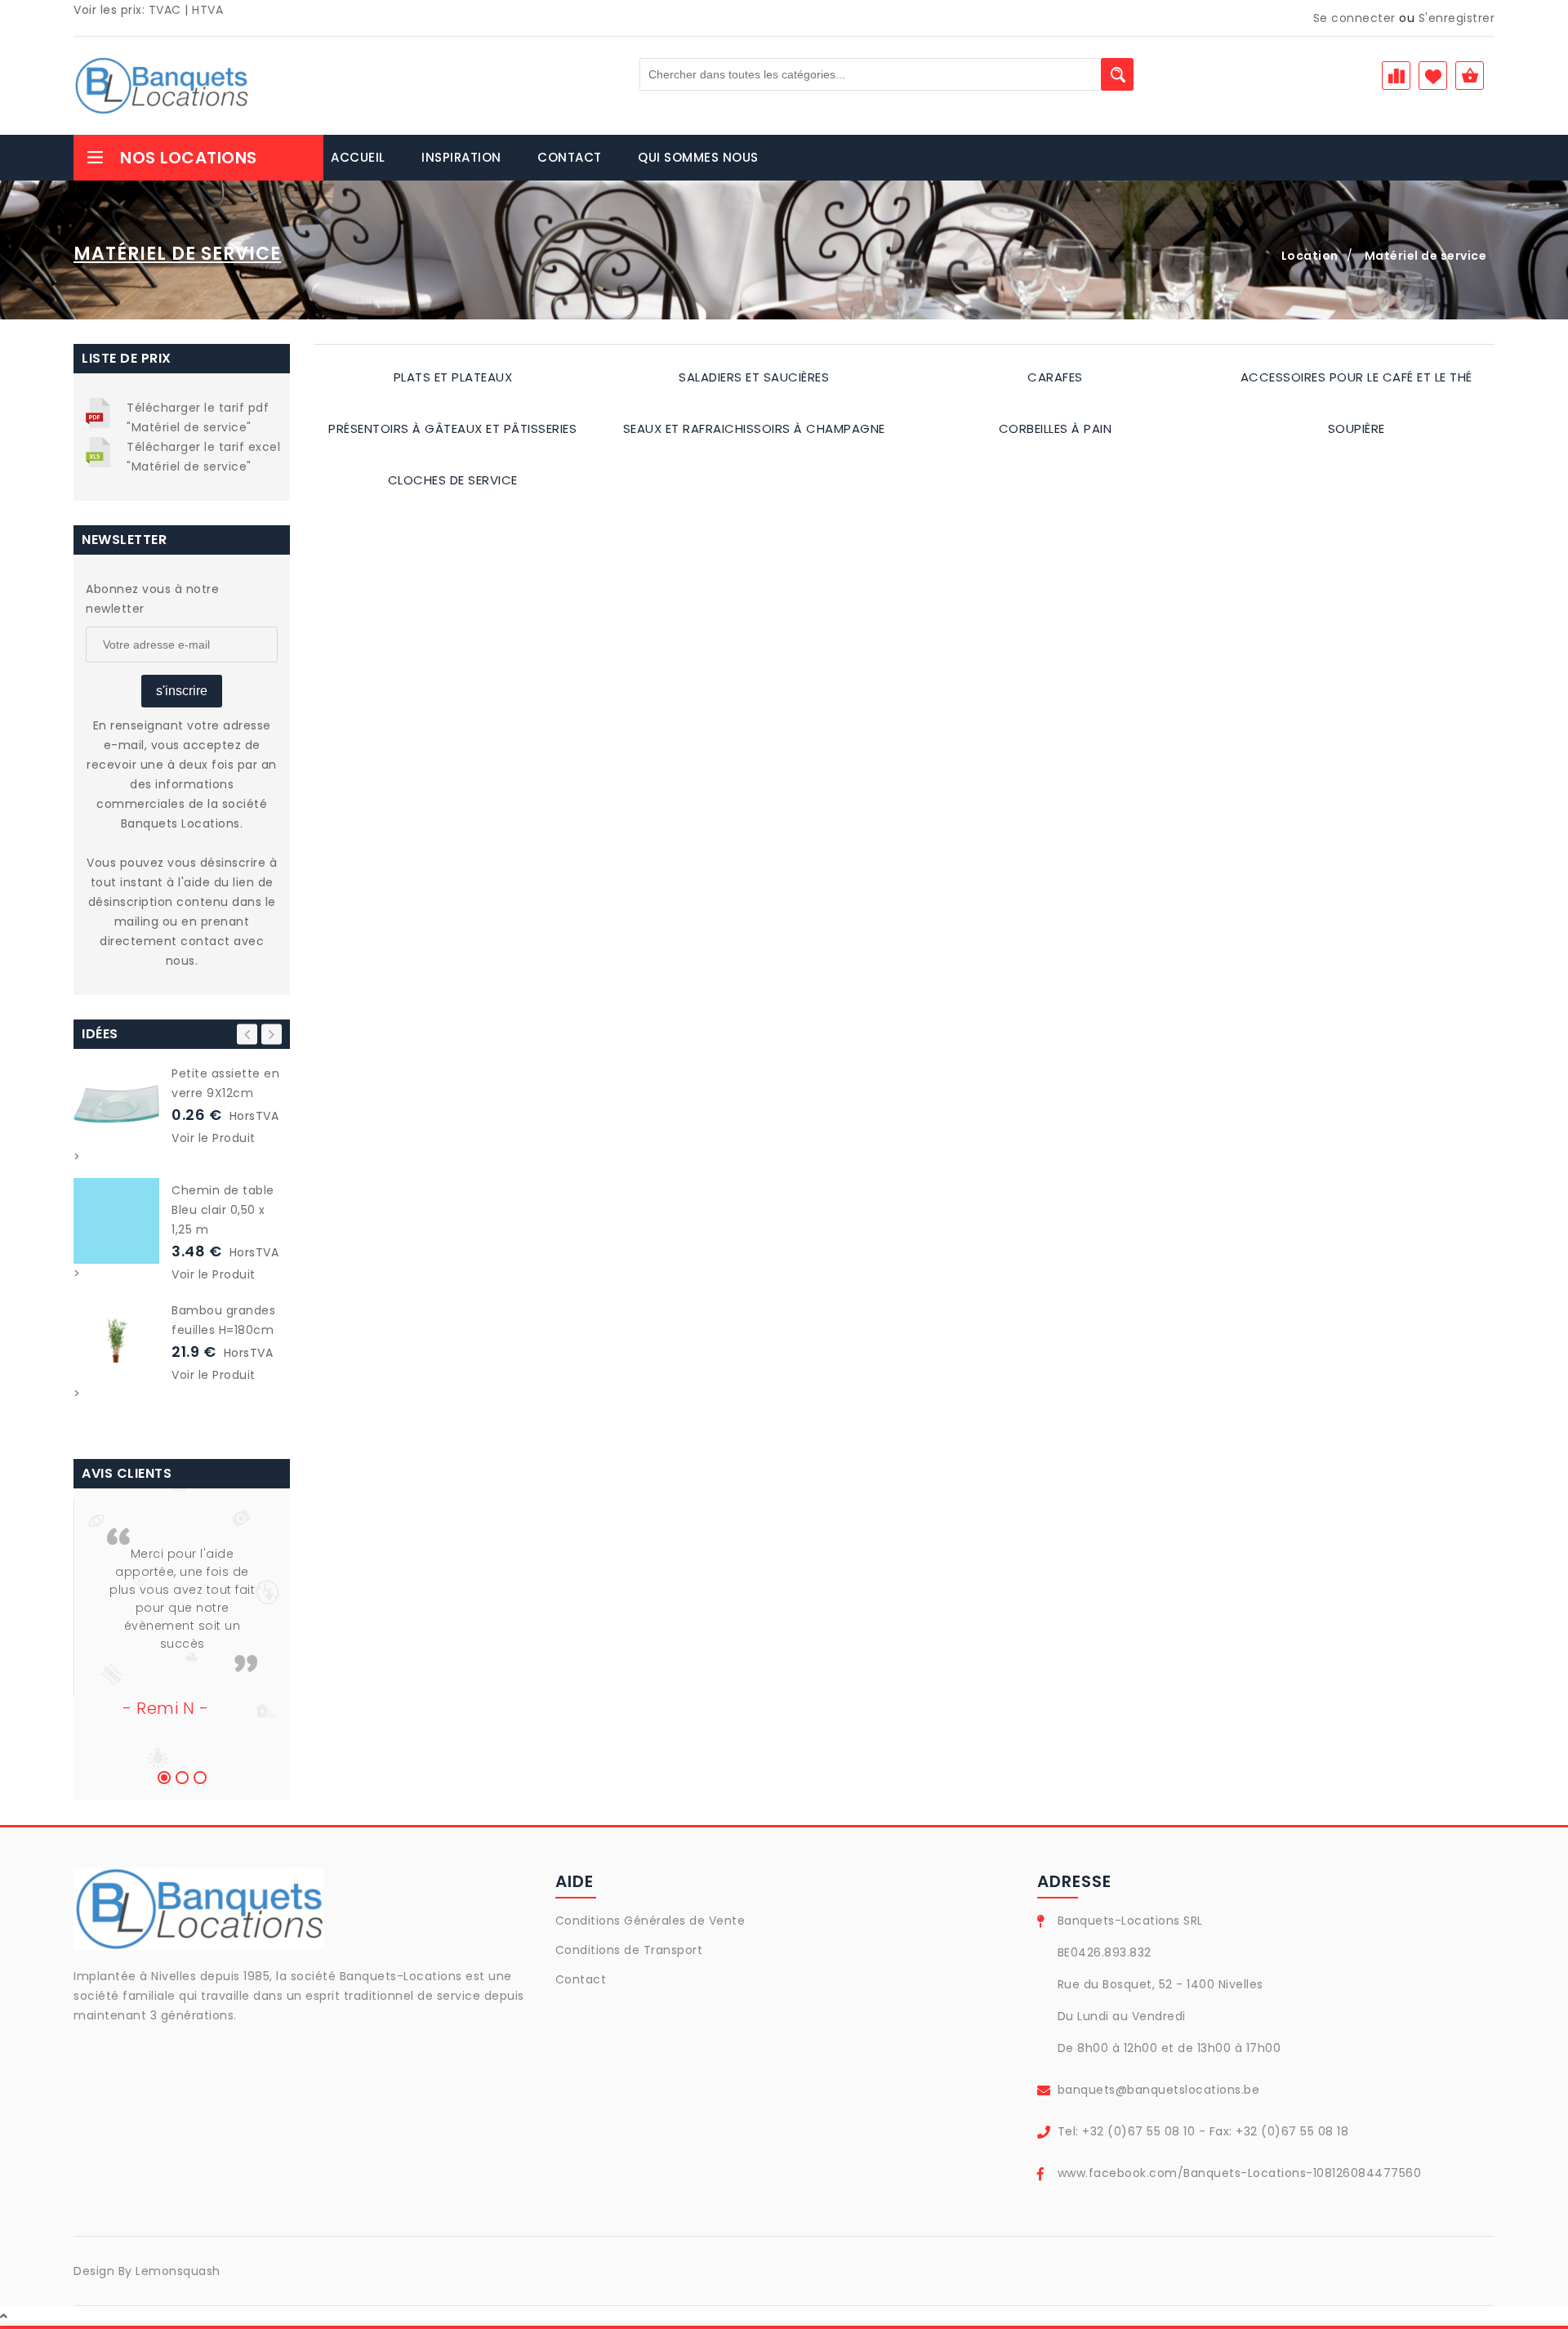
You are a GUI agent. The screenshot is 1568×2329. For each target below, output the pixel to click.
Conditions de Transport (629, 1950)
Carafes (1055, 377)
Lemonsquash (178, 2271)
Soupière (1356, 428)
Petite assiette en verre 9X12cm (225, 1083)
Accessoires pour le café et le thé (1356, 377)
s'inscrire (182, 691)
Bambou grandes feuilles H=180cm (223, 1320)
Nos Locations (189, 158)
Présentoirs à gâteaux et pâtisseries (452, 428)
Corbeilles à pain (1056, 428)
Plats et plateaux (453, 377)
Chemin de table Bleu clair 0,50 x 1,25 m (223, 1210)
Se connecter (1354, 18)
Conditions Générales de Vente (650, 1921)
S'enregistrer (1457, 18)
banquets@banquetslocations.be (1159, 2090)
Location (1310, 256)
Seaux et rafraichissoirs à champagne (754, 428)
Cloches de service (453, 480)
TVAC (165, 10)
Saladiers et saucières (754, 377)
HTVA (207, 10)
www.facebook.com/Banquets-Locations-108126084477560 (1240, 2173)
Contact (581, 1979)
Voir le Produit (214, 1138)
